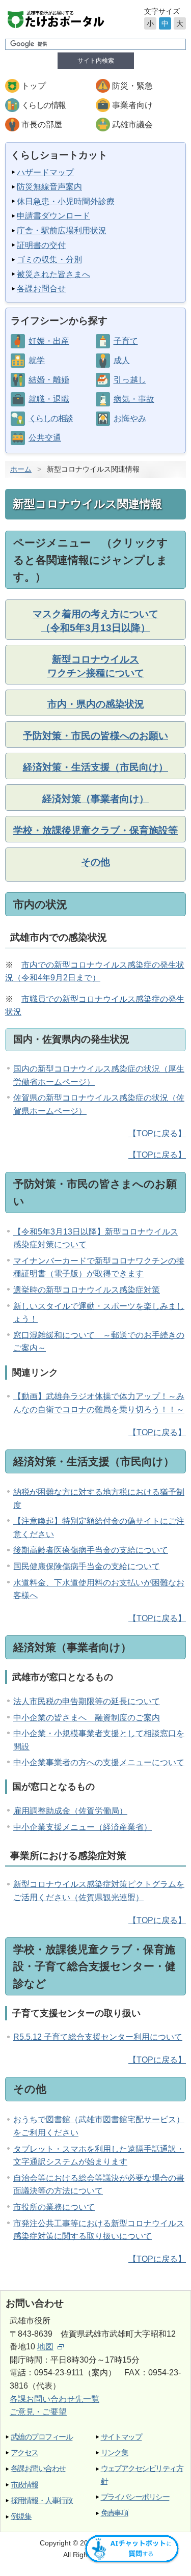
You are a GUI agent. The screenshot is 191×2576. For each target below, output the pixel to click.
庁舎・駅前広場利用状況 (62, 230)
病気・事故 (134, 399)
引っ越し (130, 380)
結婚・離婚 (49, 380)
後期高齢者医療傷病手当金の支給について (91, 1550)
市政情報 (24, 2485)
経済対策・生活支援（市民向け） (95, 767)
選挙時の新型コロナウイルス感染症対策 (87, 1290)
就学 (37, 360)
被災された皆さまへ (53, 274)
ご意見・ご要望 (38, 2412)
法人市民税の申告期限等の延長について (87, 1701)
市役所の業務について (54, 2207)
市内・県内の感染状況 (96, 704)
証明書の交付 (41, 245)
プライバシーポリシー (135, 2497)
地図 (45, 2347)
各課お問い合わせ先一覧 (54, 2399)
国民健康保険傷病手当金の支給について (87, 1566)
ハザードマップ (45, 172)
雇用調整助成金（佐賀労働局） (70, 1811)
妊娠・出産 (49, 341)
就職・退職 (49, 399)
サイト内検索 (96, 61)
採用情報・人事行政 (42, 2500)
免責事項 (115, 2513)
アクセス (24, 2452)
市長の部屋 (42, 125)
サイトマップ (121, 2437)
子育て (126, 341)
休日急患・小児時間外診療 (66, 201)
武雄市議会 (132, 125)
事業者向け (132, 105)
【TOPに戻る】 (157, 1133)
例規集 (21, 2516)
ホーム (21, 469)
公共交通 (45, 438)
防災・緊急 (132, 86)
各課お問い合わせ (38, 2468)
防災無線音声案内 (49, 187)
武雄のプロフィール (42, 2437)
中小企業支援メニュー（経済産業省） (83, 1827)
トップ (34, 86)
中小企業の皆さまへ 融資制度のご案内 (87, 1718)
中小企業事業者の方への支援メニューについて (99, 1762)
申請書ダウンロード (53, 216)
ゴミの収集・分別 (49, 259)
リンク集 (115, 2452)
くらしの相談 (50, 418)
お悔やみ (130, 418)
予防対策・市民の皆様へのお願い (95, 736)
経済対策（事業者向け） (95, 799)
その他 (95, 862)
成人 (122, 360)
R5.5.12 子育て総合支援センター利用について (98, 2037)
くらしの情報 (43, 105)
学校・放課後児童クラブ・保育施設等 (95, 830)
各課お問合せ (41, 289)
